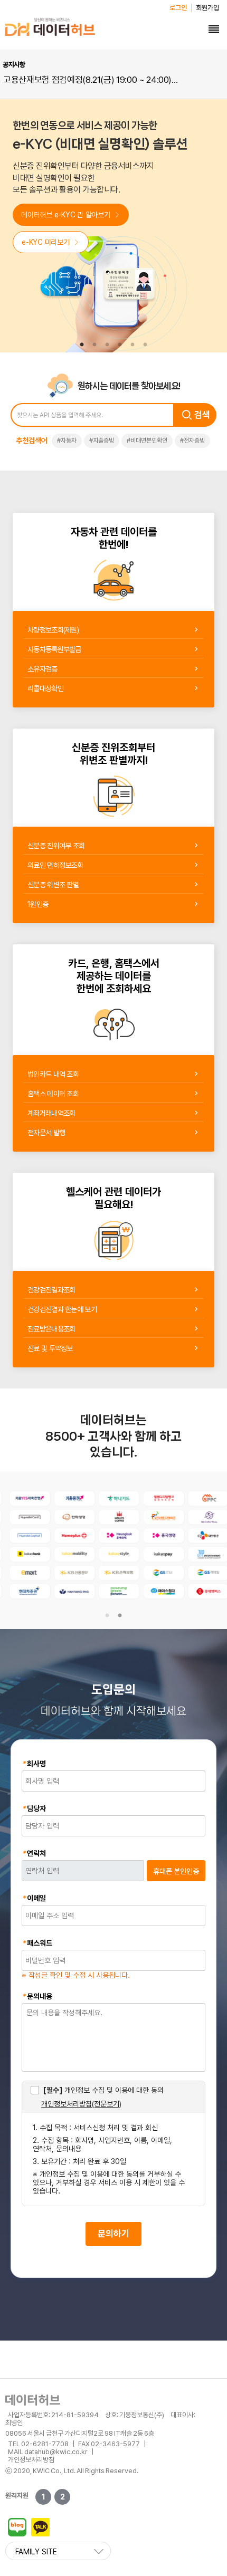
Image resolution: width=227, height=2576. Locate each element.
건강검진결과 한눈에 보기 (62, 1309)
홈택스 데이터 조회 (53, 1094)
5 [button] (133, 345)
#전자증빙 (192, 440)
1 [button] (82, 345)
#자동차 (67, 440)
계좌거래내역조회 (51, 1113)
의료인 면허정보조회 (55, 865)
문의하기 (113, 2234)
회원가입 (207, 8)
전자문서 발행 (46, 1133)
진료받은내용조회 (51, 1329)
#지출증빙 (102, 440)
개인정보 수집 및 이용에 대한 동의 (103, 2090)
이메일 (34, 1898)
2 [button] (94, 345)
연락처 (34, 1853)
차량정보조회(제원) (53, 630)
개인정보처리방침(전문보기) (81, 2104)
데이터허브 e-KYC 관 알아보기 (66, 215)
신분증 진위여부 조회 (56, 846)
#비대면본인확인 (147, 440)
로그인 (178, 8)
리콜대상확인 (45, 688)
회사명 (34, 1764)
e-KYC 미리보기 (46, 242)
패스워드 (37, 1943)
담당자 (34, 1808)
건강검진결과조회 (51, 1290)
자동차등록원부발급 (54, 649)
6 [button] (145, 345)
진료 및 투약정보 (50, 1348)
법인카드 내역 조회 (53, 1074)
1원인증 (38, 904)
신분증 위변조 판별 (53, 885)
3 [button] (107, 345)
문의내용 (37, 1996)
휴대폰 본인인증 (176, 1871)
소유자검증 (42, 669)
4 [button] (120, 345)
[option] (92, 80)
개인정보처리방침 (31, 2460)
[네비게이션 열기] (214, 29)
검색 (202, 415)
